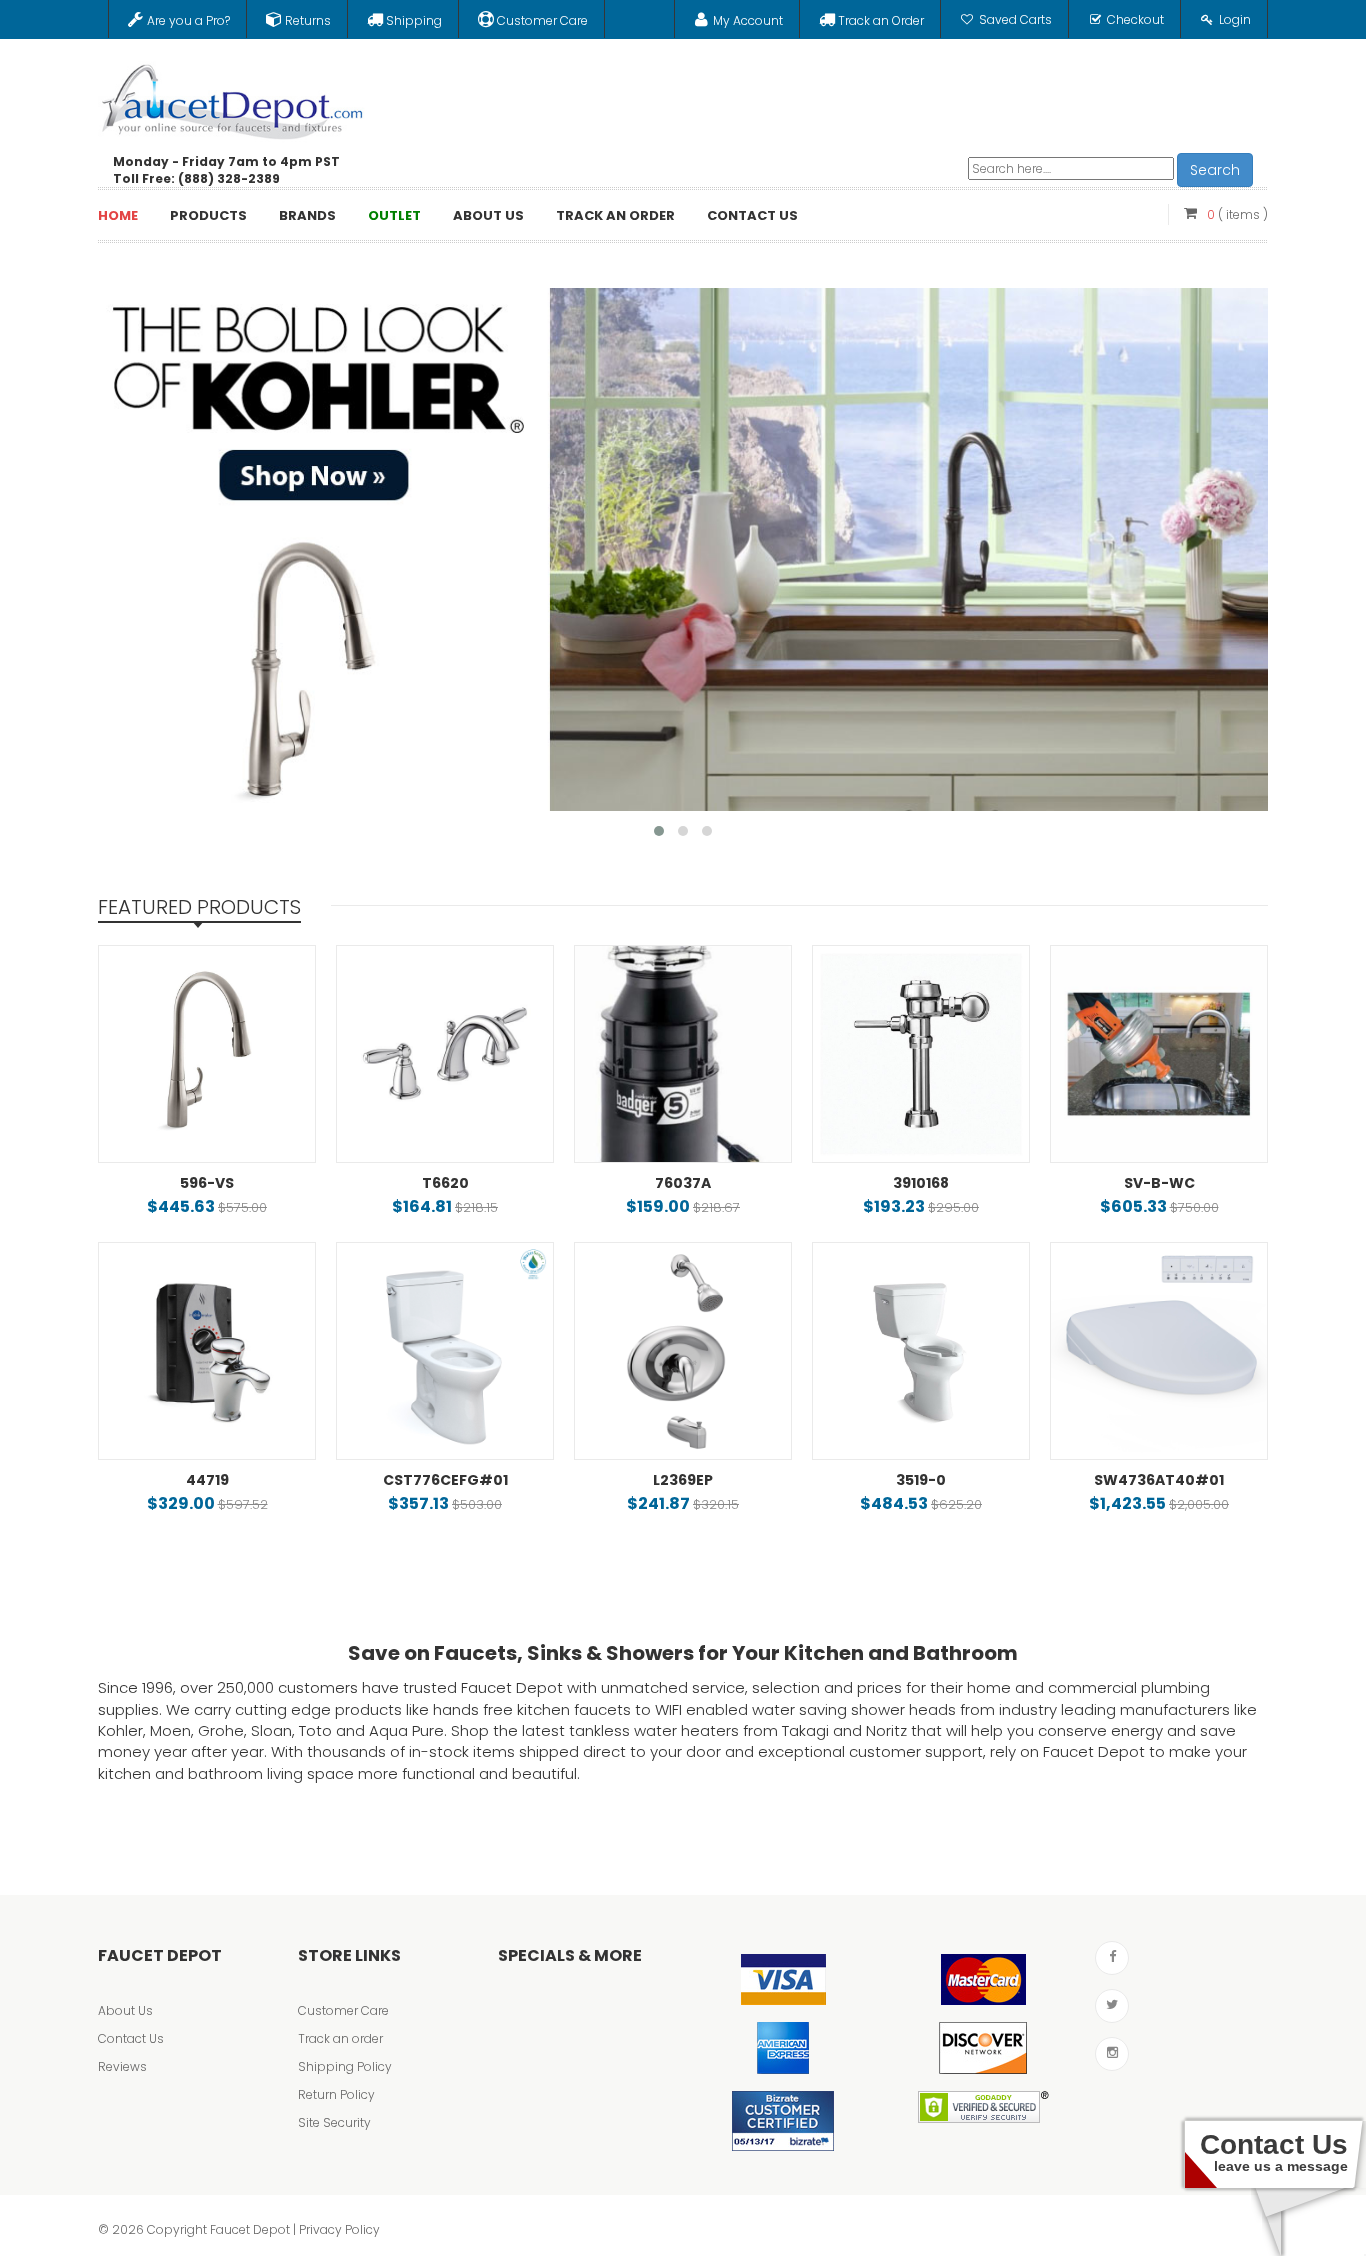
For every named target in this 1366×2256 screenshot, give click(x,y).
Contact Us (131, 2038)
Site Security (334, 2122)
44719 (207, 1480)
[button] (659, 831)
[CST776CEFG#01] (445, 1351)
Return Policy (336, 2094)
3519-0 (921, 1480)
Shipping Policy (345, 2066)
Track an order (340, 2038)
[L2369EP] (683, 1351)
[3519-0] (921, 1351)
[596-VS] (207, 1054)
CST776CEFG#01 (445, 1480)
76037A (683, 1183)
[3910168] (921, 1054)
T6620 (445, 1183)
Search (1215, 170)
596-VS (207, 1183)
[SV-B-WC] (1159, 1054)
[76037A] (683, 1054)
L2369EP (683, 1480)
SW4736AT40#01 (1159, 1480)
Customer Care (343, 2010)
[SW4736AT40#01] (1159, 1351)
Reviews (122, 2066)
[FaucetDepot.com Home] (233, 97)
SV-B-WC (1159, 1183)
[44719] (207, 1351)
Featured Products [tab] (199, 907)
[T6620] (445, 1054)
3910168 (921, 1183)
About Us (125, 2010)
